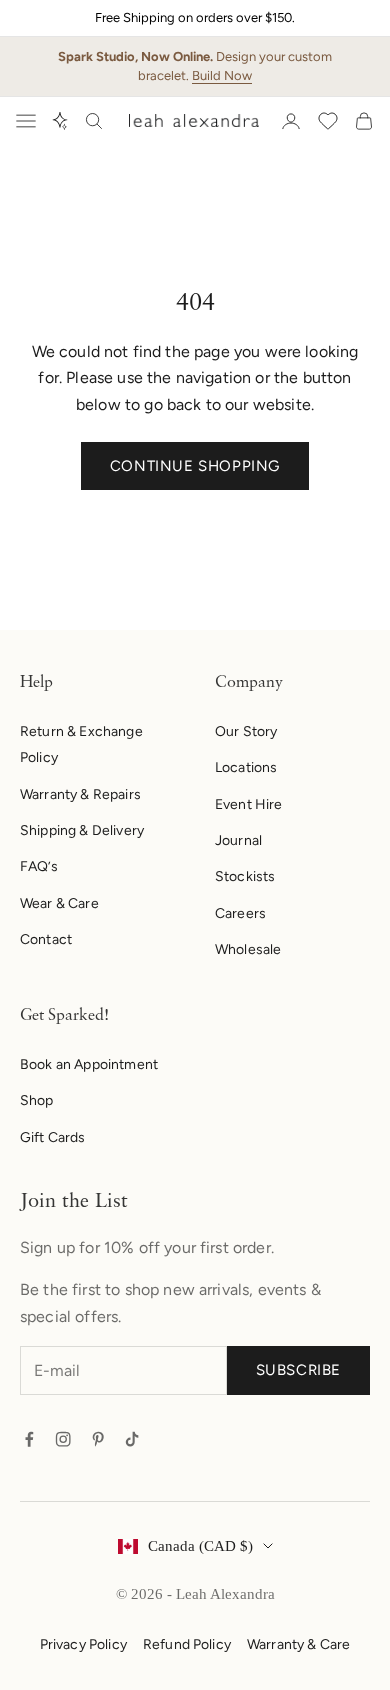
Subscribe (298, 1370)
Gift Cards (53, 1137)
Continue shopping (195, 466)
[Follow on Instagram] (63, 1439)
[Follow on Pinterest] (98, 1439)
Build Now (222, 75)
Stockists (245, 876)
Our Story (246, 731)
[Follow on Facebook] (29, 1439)
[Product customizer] (60, 121)
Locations (246, 767)
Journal (238, 840)
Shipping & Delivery (82, 830)
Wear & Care (59, 903)
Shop (37, 1100)
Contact (46, 939)
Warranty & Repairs (80, 794)
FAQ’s (39, 866)
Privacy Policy (83, 1644)
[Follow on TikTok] (132, 1439)
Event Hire (249, 804)
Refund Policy (187, 1644)
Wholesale (248, 949)
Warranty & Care (298, 1644)
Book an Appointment (89, 1064)
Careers (240, 913)
